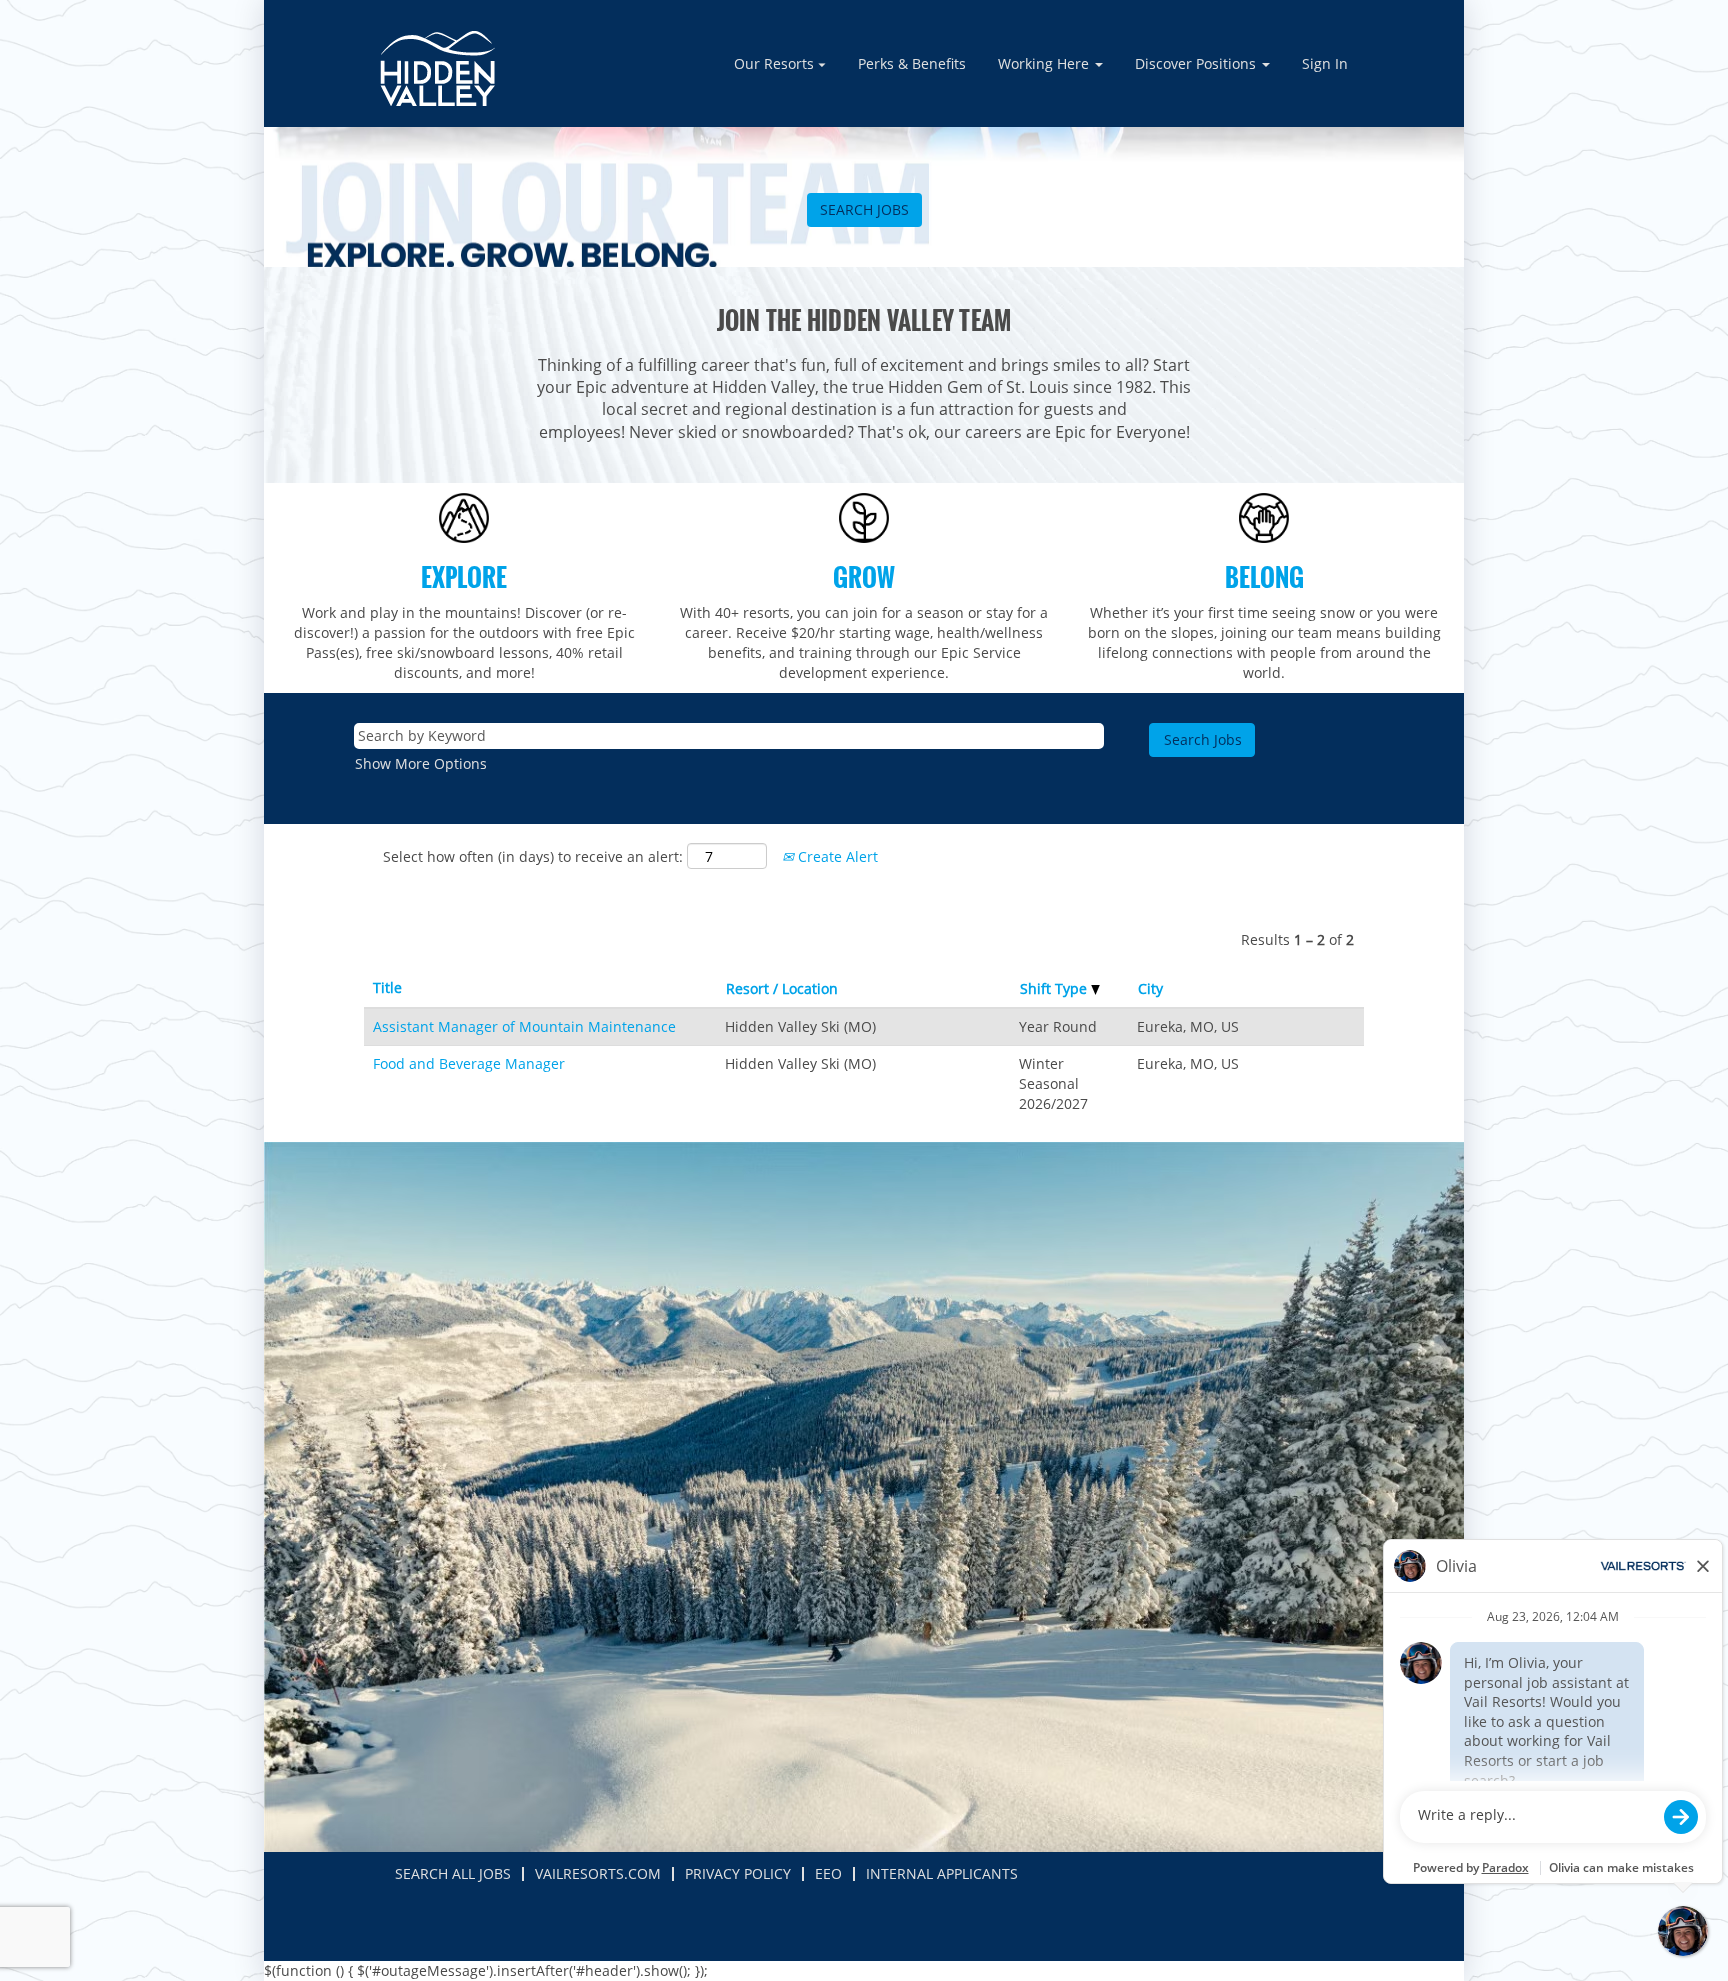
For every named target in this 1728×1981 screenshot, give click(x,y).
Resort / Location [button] (782, 988)
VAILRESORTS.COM (598, 1873)
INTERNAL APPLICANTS (942, 1873)
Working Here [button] (1045, 63)
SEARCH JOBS (864, 209)
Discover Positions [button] (1197, 63)
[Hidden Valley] (437, 68)
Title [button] (387, 987)
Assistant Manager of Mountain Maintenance (524, 1026)
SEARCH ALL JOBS (453, 1873)
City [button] (1150, 988)
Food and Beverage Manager (469, 1063)
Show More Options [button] (421, 763)
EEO (828, 1873)
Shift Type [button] (1055, 988)
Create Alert (836, 856)
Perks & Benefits (912, 63)
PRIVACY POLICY (738, 1873)
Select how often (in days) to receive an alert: (533, 856)
